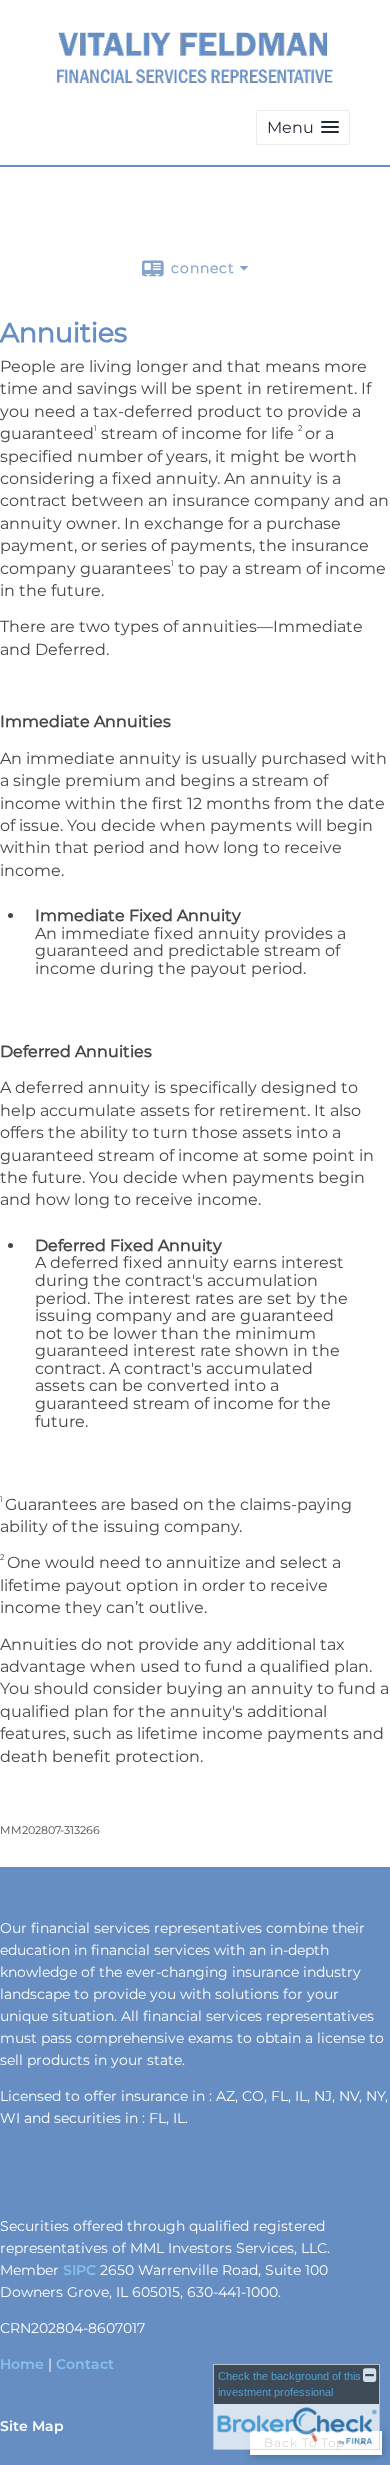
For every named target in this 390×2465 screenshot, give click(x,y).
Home (22, 2364)
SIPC (79, 2270)
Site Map (32, 2426)
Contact (85, 2364)
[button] (303, 127)
